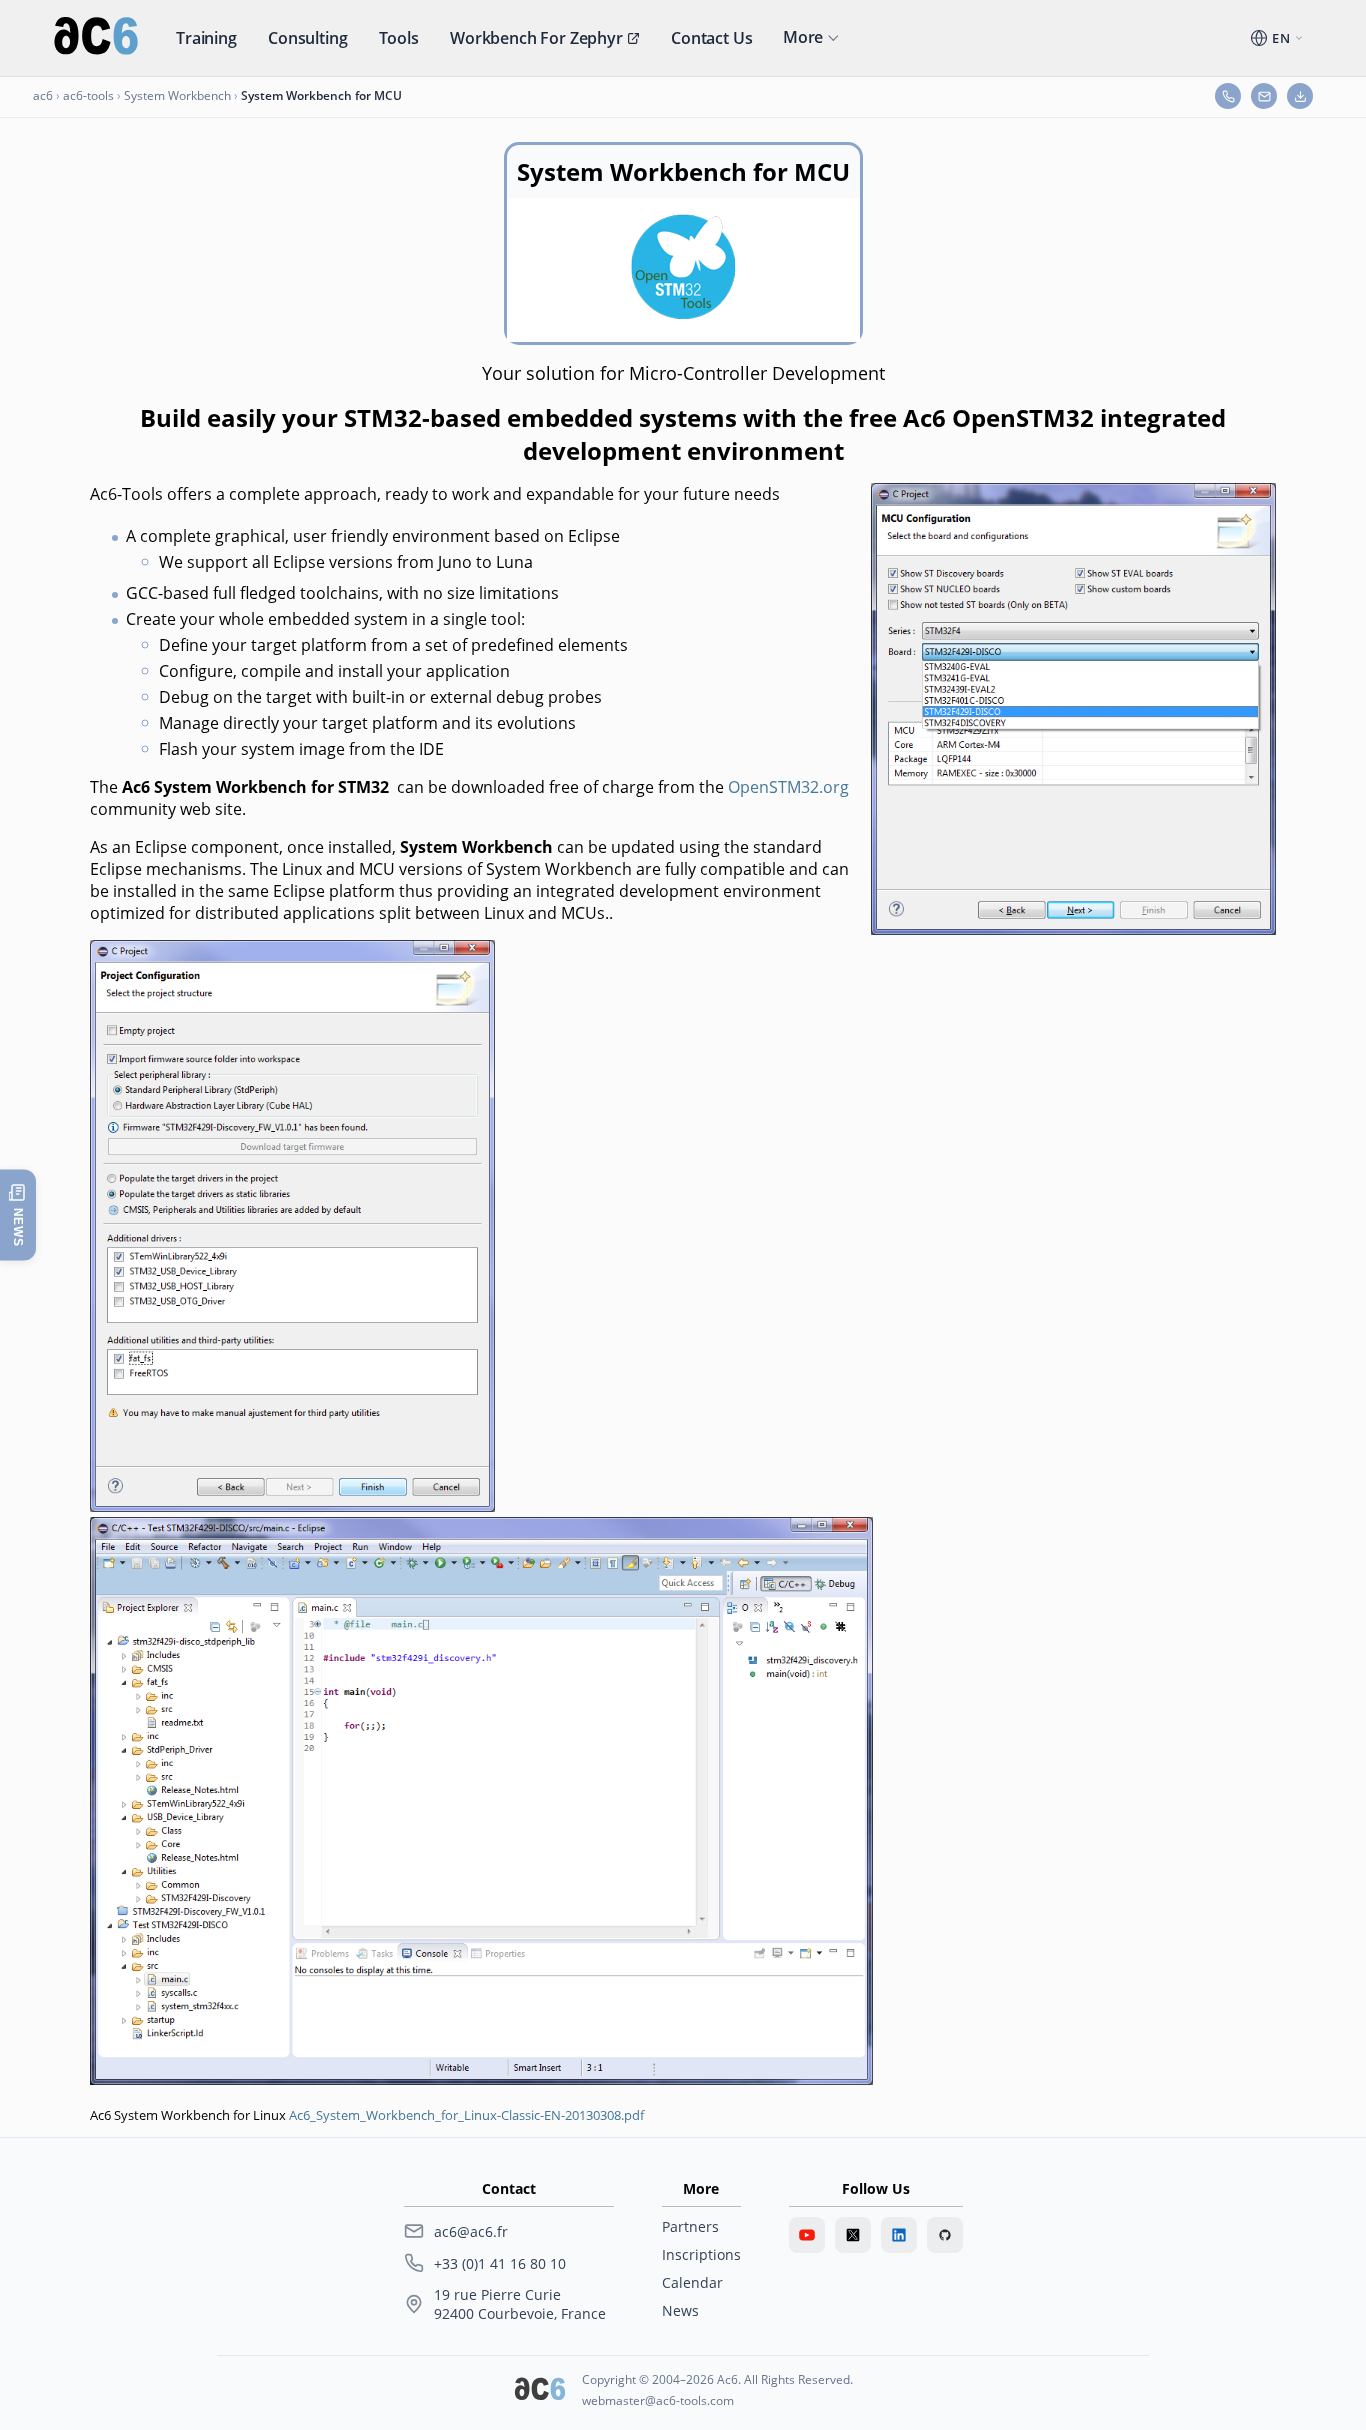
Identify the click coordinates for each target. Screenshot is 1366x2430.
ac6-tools (88, 95)
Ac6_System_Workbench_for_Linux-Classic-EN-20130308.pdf (466, 2115)
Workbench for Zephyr (536, 38)
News (680, 2310)
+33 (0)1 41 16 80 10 (500, 2263)
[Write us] (1264, 96)
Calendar (692, 2282)
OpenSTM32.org (788, 787)
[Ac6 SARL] (540, 2391)
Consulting (307, 38)
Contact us (711, 38)
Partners (690, 2226)
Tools (399, 38)
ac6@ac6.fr (471, 2231)
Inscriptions (701, 2254)
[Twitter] (853, 2235)
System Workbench (177, 95)
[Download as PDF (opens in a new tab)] (1300, 96)
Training (206, 38)
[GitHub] (945, 2235)
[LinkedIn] (899, 2235)
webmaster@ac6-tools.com (658, 2400)
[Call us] (1228, 96)
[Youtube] (807, 2235)
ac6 (43, 95)
